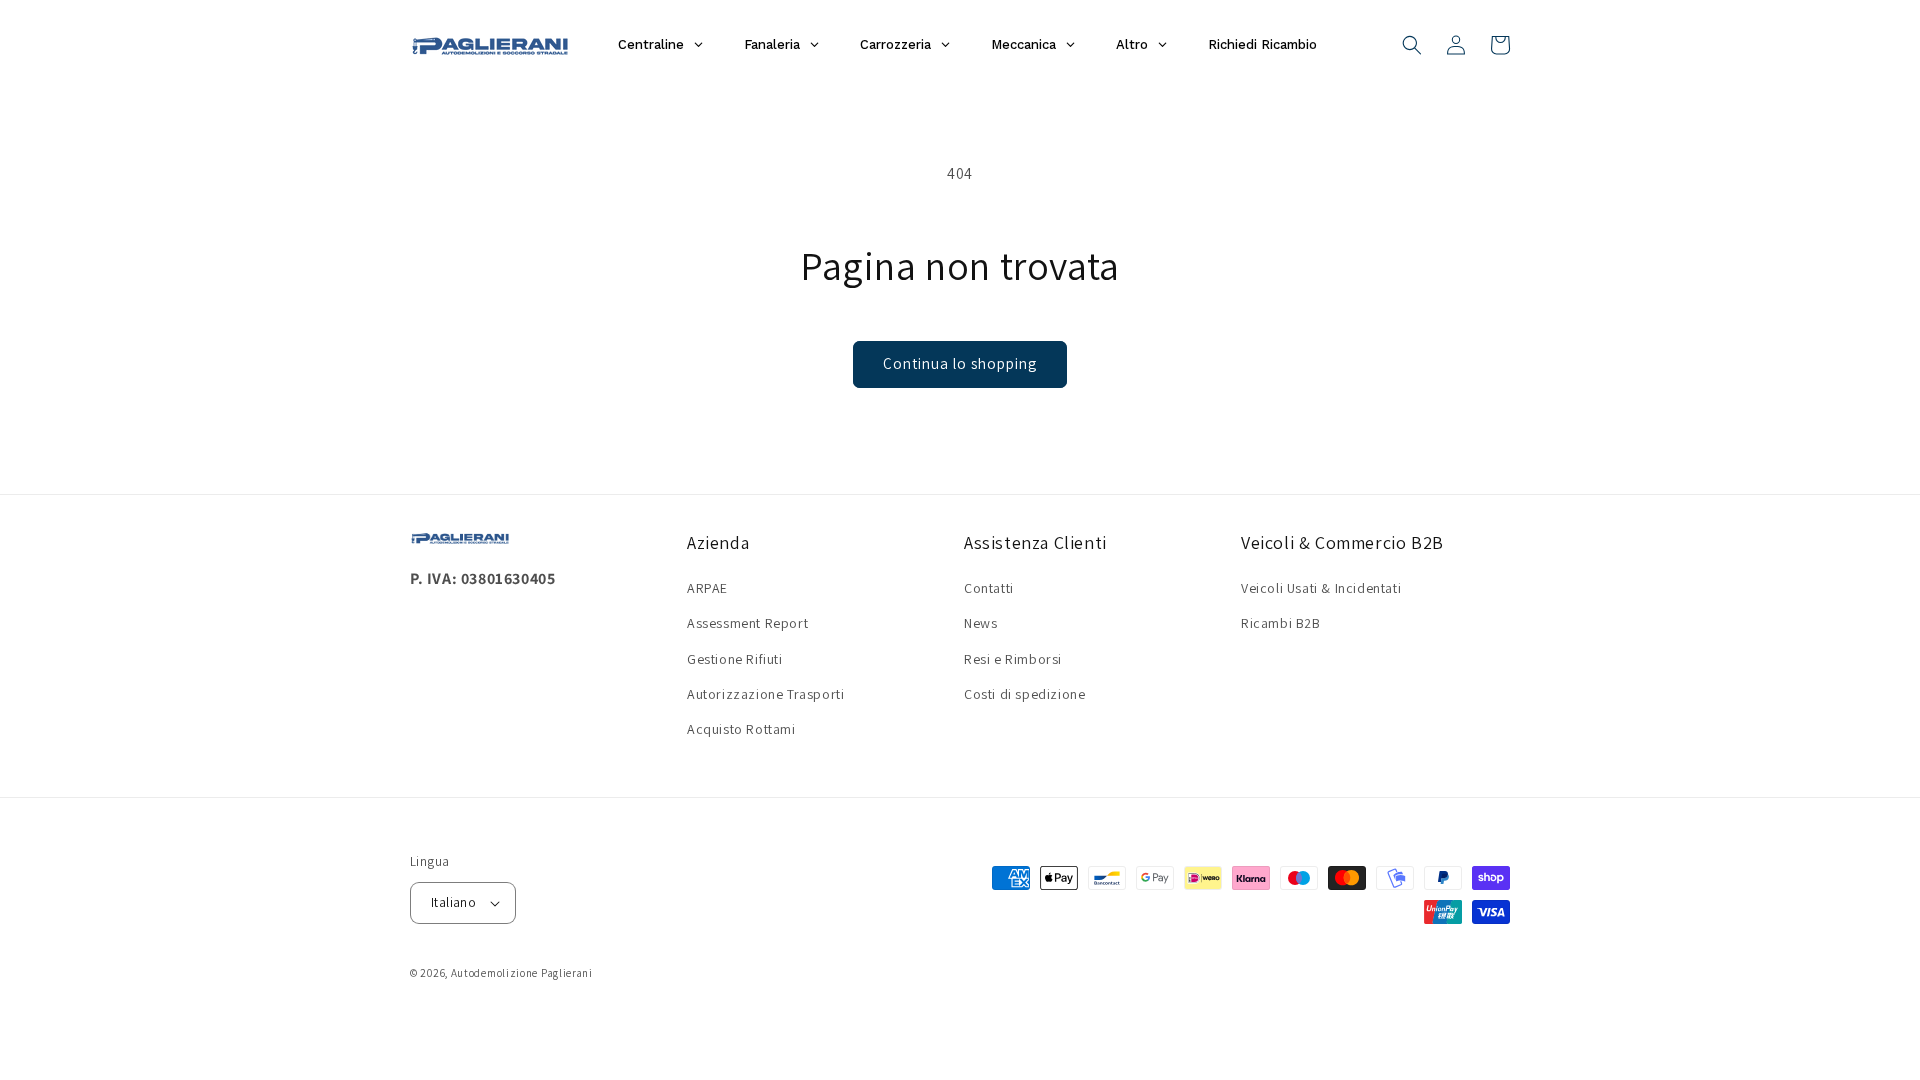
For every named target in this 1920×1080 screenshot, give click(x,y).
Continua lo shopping (960, 363)
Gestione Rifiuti (735, 659)
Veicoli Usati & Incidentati (1321, 588)
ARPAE (707, 588)
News (980, 623)
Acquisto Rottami (741, 729)
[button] (1412, 45)
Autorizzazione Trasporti (765, 694)
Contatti (989, 588)
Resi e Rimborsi (1013, 659)
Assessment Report (747, 623)
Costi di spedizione (1024, 694)
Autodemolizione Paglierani (522, 973)
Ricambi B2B (1281, 623)
